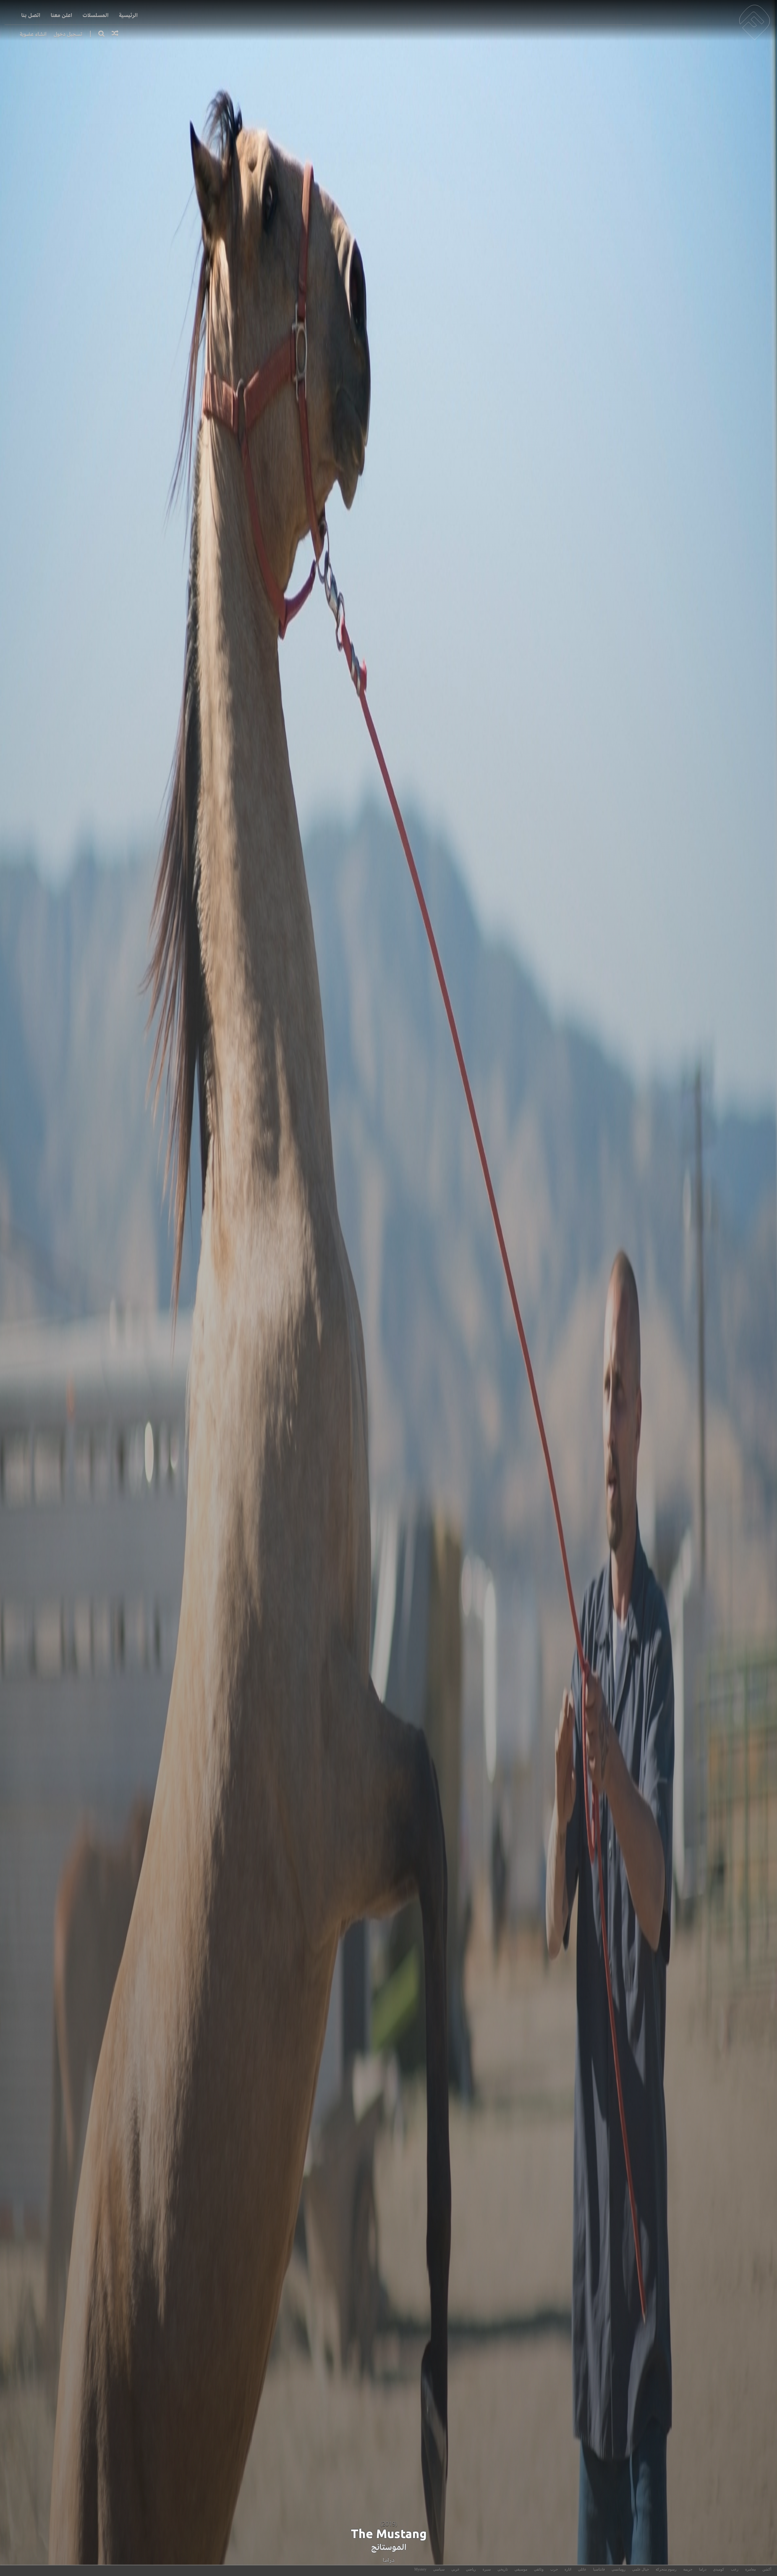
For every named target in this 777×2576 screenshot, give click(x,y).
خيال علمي (641, 2569)
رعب (735, 2569)
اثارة (568, 2569)
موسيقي (521, 2569)
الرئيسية (128, 15)
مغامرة (750, 2569)
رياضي (471, 2569)
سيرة (487, 2569)
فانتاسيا (599, 2569)
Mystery (420, 2569)
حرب (554, 2569)
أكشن (767, 2569)
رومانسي (619, 2569)
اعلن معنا (61, 15)
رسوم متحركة (666, 2569)
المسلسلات (96, 15)
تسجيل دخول (68, 34)
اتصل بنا (31, 15)
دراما (389, 2560)
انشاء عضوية (33, 34)
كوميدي (719, 2569)
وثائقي (539, 2569)
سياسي (439, 2569)
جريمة (688, 2569)
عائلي (582, 2569)
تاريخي (503, 2569)
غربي (455, 2569)
